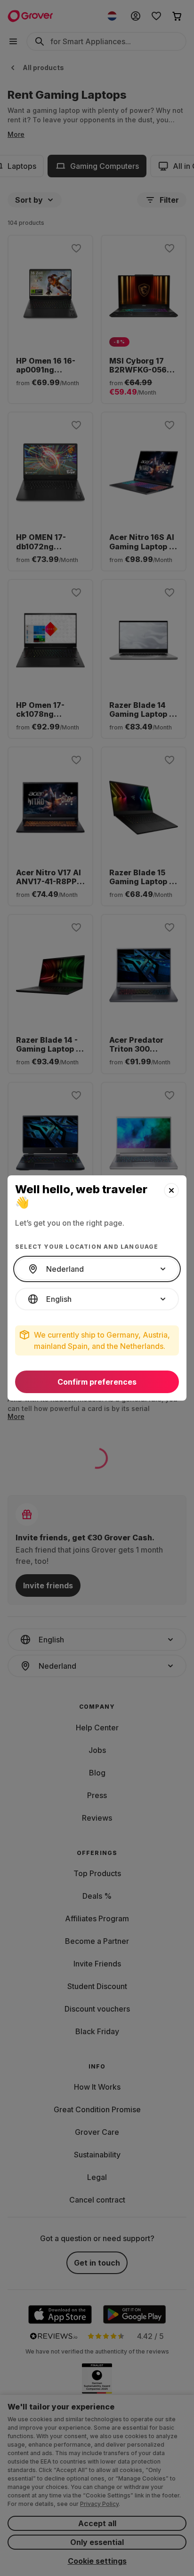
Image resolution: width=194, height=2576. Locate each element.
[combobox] (97, 1269)
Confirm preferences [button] (97, 1382)
